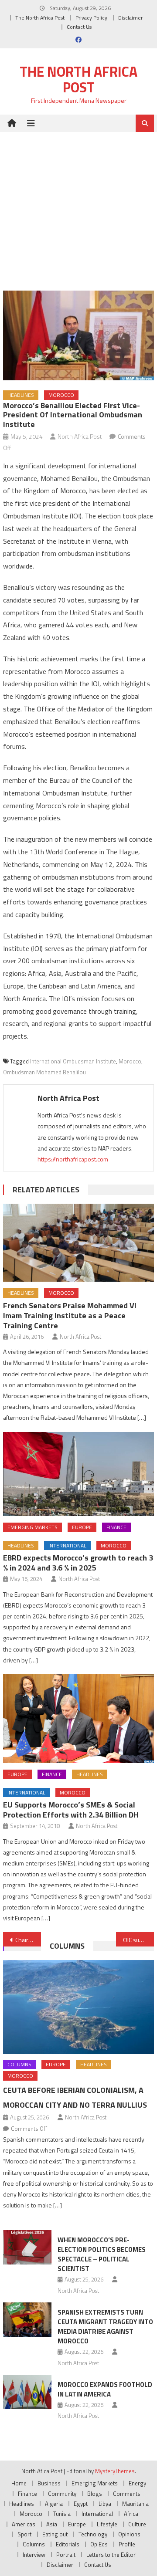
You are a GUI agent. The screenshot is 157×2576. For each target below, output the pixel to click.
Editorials (68, 2544)
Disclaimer (130, 18)
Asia (52, 2524)
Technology (93, 2534)
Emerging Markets (32, 1527)
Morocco (61, 395)
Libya (105, 2504)
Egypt (81, 2504)
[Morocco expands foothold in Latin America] (27, 2392)
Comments (127, 2494)
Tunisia (62, 2514)
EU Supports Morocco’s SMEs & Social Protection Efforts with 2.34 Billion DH (71, 1810)
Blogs (95, 2494)
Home (19, 2483)
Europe (82, 1527)
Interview (34, 2555)
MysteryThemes (115, 2471)
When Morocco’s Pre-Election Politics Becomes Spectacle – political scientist (102, 2254)
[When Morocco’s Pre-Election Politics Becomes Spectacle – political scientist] (27, 2247)
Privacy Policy (91, 18)
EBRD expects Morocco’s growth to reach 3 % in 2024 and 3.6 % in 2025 (78, 1563)
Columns (67, 1946)
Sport (24, 2534)
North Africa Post (80, 436)
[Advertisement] (78, 205)
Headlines (21, 395)
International (67, 1545)
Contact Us (79, 27)
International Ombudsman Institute (73, 1061)
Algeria (54, 2504)
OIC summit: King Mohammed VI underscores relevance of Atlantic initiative (138, 1940)
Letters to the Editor (111, 2555)
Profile (127, 2544)
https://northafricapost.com (73, 1159)
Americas (24, 2524)
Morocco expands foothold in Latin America (105, 2389)
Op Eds (99, 2544)
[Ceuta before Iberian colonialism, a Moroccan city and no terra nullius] (78, 2007)
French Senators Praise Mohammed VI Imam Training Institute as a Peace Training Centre (70, 1315)
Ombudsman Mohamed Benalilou (44, 1072)
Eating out (55, 2534)
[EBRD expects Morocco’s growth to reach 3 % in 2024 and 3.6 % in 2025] (78, 1474)
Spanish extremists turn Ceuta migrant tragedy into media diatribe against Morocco (105, 2327)
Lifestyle (107, 2524)
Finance (116, 1527)
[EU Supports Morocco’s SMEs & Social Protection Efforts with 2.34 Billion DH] (78, 1719)
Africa (131, 2514)
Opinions (129, 2534)
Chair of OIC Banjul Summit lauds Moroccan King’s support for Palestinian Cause (28, 1940)
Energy (137, 2483)
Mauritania (135, 2504)
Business (49, 2483)
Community (62, 2494)
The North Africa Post (40, 18)
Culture (137, 2524)
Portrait (66, 2555)
